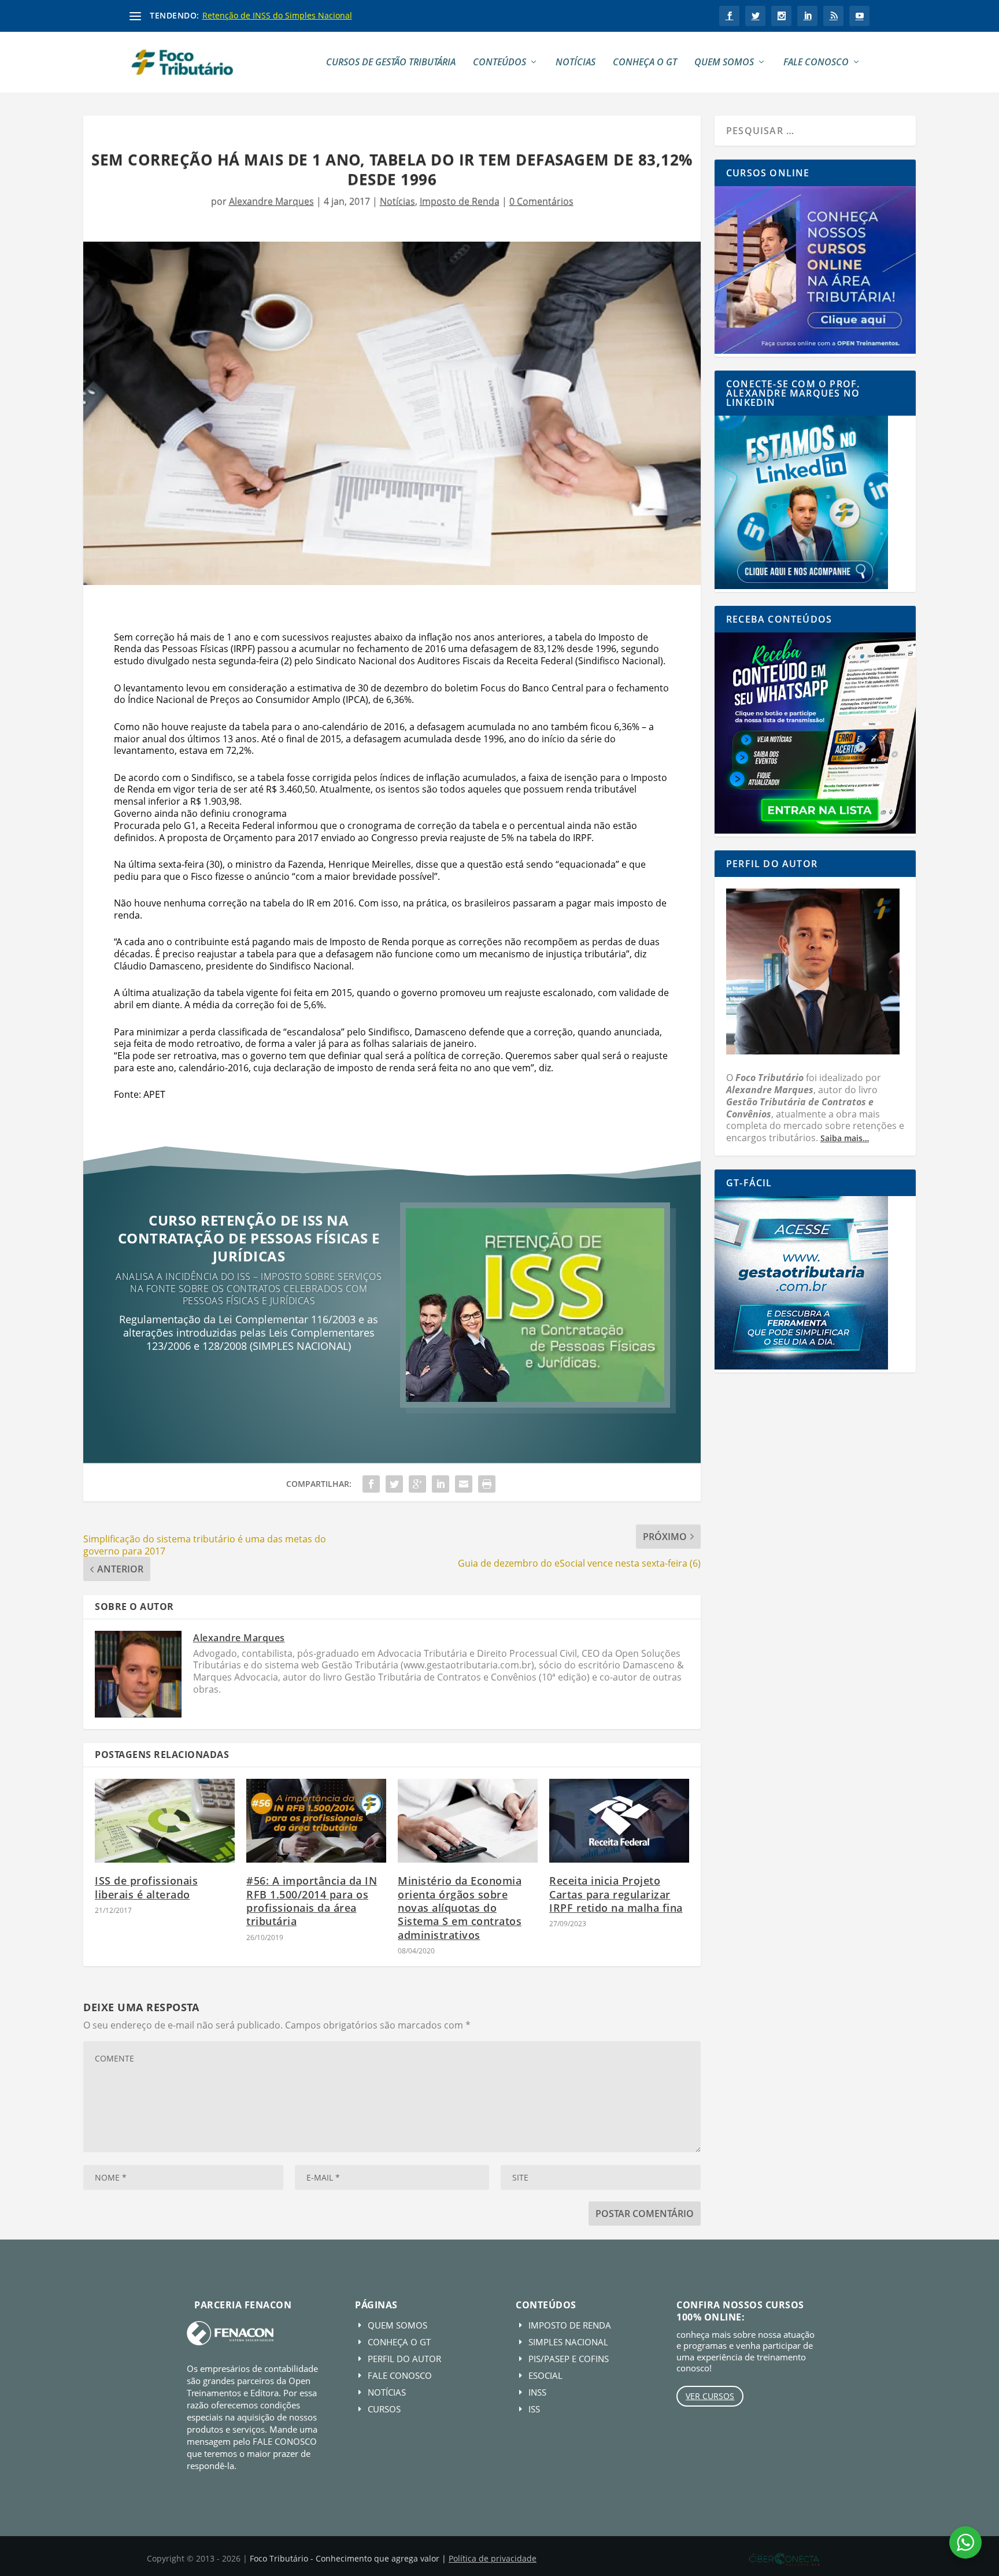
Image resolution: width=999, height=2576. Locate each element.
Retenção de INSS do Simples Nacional (277, 15)
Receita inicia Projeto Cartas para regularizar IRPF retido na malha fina (616, 1894)
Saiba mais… (845, 1138)
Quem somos (724, 63)
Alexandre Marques (271, 201)
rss (833, 16)
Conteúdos (499, 63)
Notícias (576, 63)
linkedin (807, 16)
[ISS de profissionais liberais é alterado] (165, 1821)
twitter (755, 16)
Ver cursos (710, 2396)
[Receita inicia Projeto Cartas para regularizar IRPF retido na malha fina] (619, 1821)
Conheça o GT (645, 63)
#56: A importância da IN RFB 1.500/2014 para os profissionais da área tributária (312, 1901)
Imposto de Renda (460, 201)
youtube (859, 16)
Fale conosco (816, 63)
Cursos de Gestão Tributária (391, 63)
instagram (781, 16)
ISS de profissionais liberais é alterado (146, 1887)
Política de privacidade (493, 2558)
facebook (729, 16)
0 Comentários (541, 201)
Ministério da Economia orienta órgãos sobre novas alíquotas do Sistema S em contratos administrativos (460, 1908)
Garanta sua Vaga (249, 1384)
